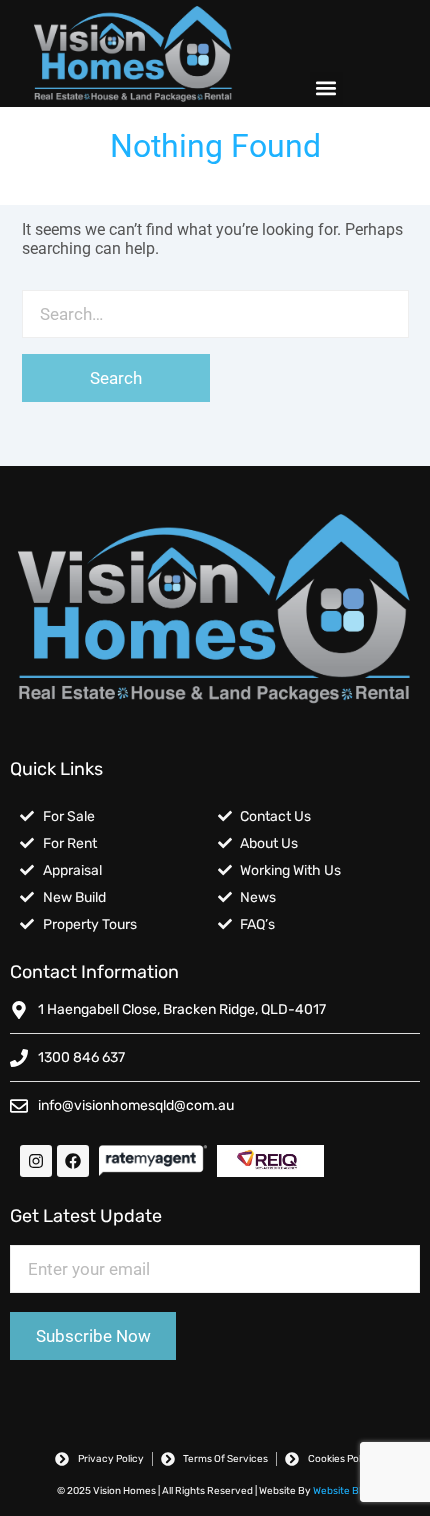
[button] (326, 88)
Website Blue (343, 1491)
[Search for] (215, 314)
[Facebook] (73, 1161)
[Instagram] (36, 1161)
